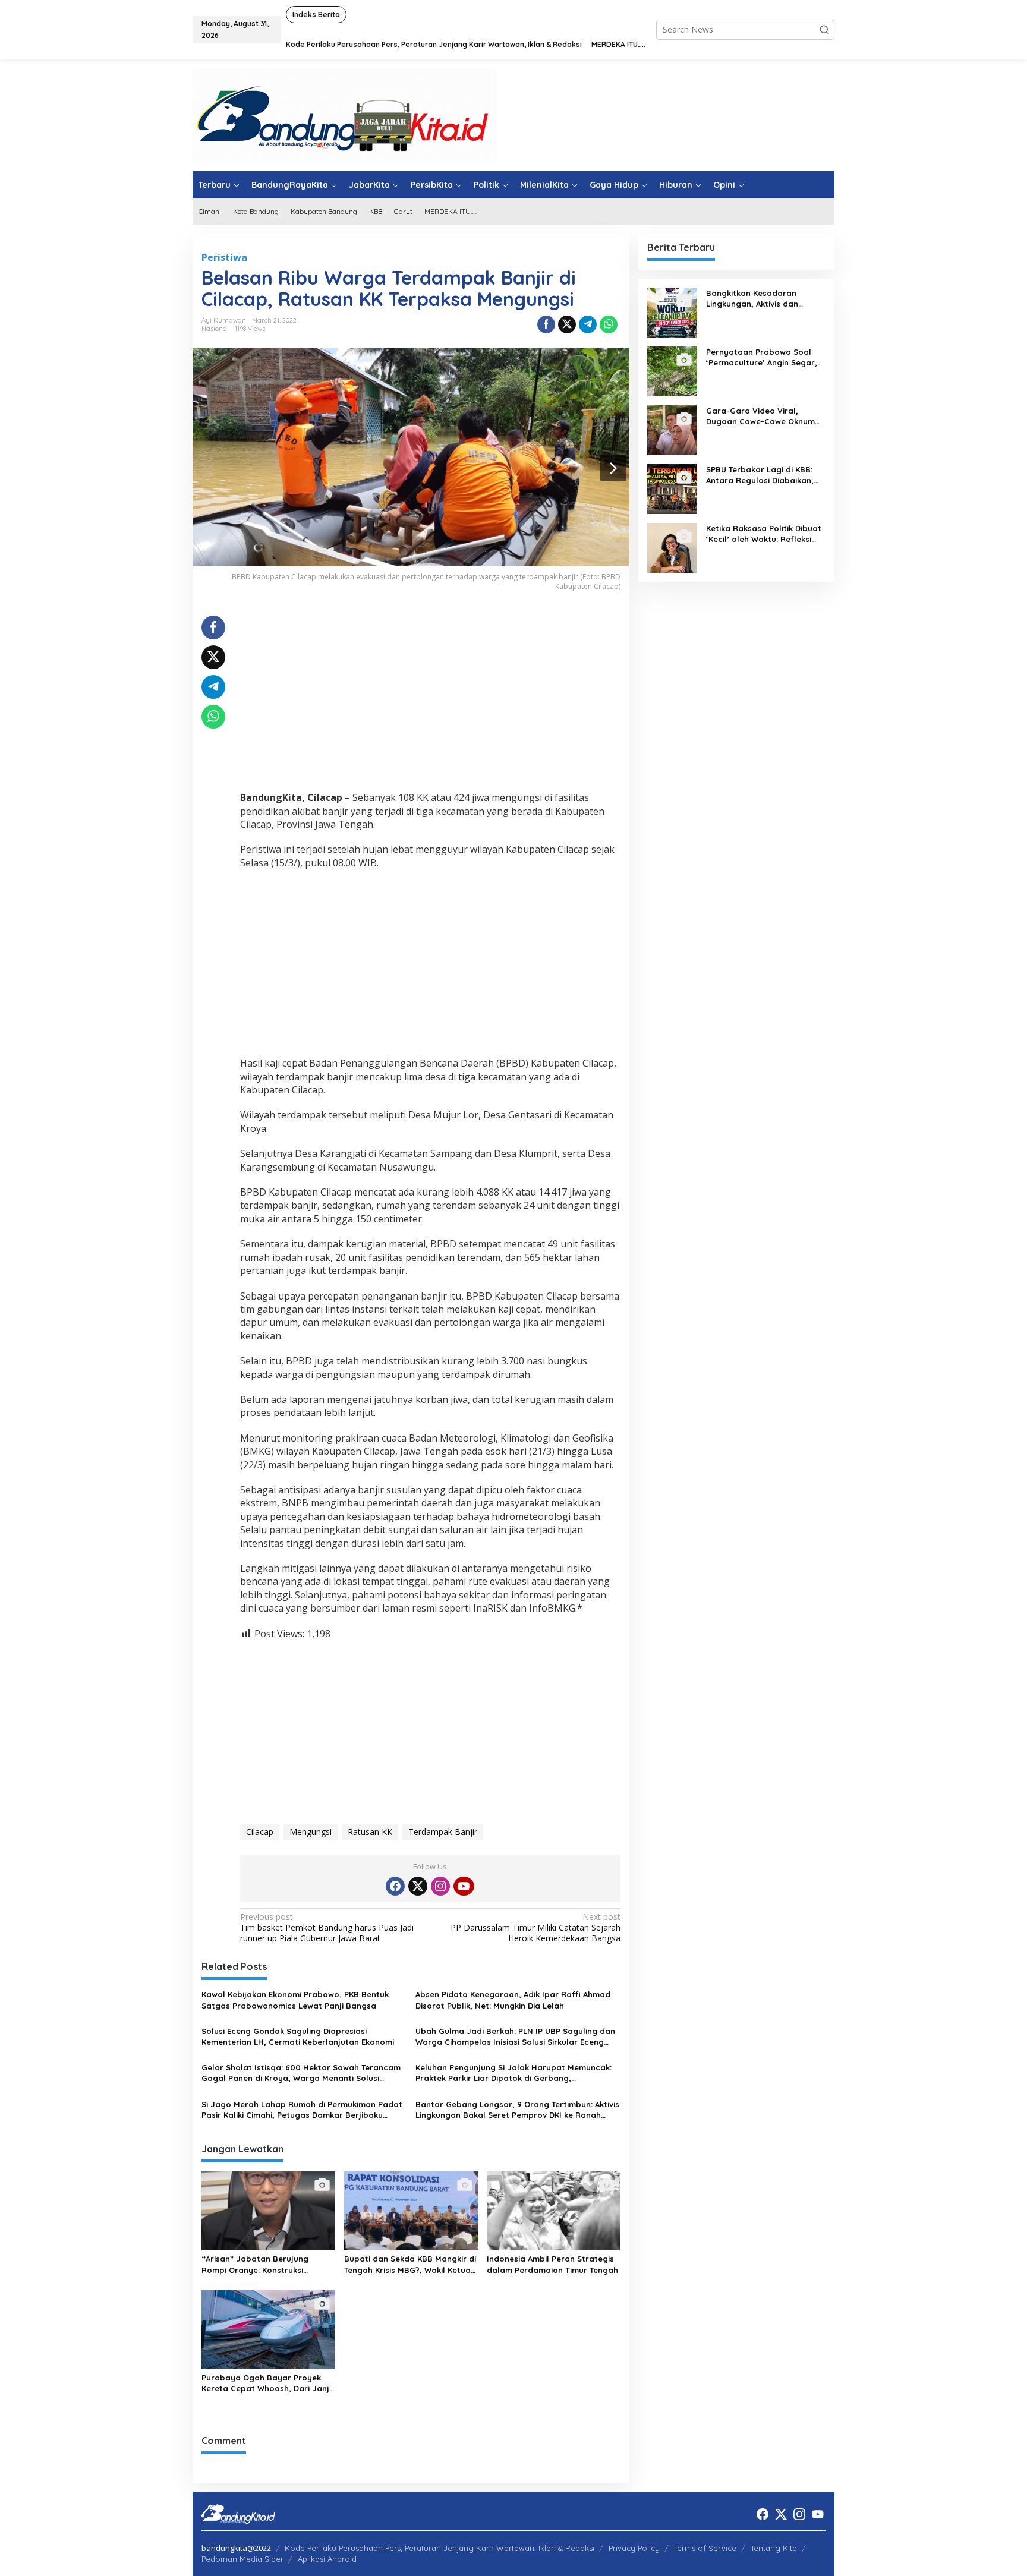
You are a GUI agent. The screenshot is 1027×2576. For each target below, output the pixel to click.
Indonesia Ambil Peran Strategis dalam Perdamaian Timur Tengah (552, 2264)
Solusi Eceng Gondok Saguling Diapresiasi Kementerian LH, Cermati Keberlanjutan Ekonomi (298, 2036)
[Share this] (546, 324)
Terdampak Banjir (443, 1832)
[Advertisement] (430, 699)
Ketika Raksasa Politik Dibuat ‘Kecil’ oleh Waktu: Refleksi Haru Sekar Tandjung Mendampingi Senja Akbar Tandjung (764, 534)
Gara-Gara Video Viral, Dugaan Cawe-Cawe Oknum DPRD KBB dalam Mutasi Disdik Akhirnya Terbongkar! (760, 416)
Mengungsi (311, 1832)
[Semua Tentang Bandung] (345, 114)
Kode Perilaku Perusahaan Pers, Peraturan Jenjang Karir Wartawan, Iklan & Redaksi (440, 2548)
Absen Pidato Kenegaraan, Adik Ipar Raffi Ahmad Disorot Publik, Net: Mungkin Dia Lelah (513, 2000)
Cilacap (260, 1832)
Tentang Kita (774, 2548)
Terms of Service (705, 2548)
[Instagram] (440, 1886)
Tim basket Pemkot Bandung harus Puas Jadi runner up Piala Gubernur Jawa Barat (327, 1928)
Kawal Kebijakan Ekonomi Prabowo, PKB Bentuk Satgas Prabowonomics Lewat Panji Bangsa (295, 2000)
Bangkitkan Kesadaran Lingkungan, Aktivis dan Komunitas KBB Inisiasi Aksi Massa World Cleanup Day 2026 (759, 299)
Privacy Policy (634, 2548)
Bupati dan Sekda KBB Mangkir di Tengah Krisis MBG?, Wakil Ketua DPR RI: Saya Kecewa (410, 2264)
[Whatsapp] (609, 324)
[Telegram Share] (588, 324)
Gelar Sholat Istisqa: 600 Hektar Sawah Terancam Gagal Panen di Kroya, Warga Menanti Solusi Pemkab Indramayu (301, 2073)
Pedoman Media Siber (242, 2559)
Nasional (215, 329)
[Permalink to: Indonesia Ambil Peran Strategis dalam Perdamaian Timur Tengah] (554, 2210)
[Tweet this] (567, 324)
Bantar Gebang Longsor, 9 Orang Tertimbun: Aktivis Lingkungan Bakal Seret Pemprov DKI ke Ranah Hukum (517, 2110)
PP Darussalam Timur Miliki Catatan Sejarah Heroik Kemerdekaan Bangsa (535, 1928)
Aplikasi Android (327, 2559)
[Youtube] (464, 1886)
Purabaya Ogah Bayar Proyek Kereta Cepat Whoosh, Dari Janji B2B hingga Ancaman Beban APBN (266, 2383)
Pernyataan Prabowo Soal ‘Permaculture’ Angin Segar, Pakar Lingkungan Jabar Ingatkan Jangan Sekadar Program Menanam (762, 357)
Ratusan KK (370, 1832)
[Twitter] (418, 1886)
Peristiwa (224, 257)
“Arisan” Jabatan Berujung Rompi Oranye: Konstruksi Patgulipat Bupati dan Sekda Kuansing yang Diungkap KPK (259, 2264)
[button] (824, 30)
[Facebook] (395, 1886)
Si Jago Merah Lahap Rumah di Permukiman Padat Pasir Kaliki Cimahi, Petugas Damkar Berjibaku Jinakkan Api (302, 2110)
